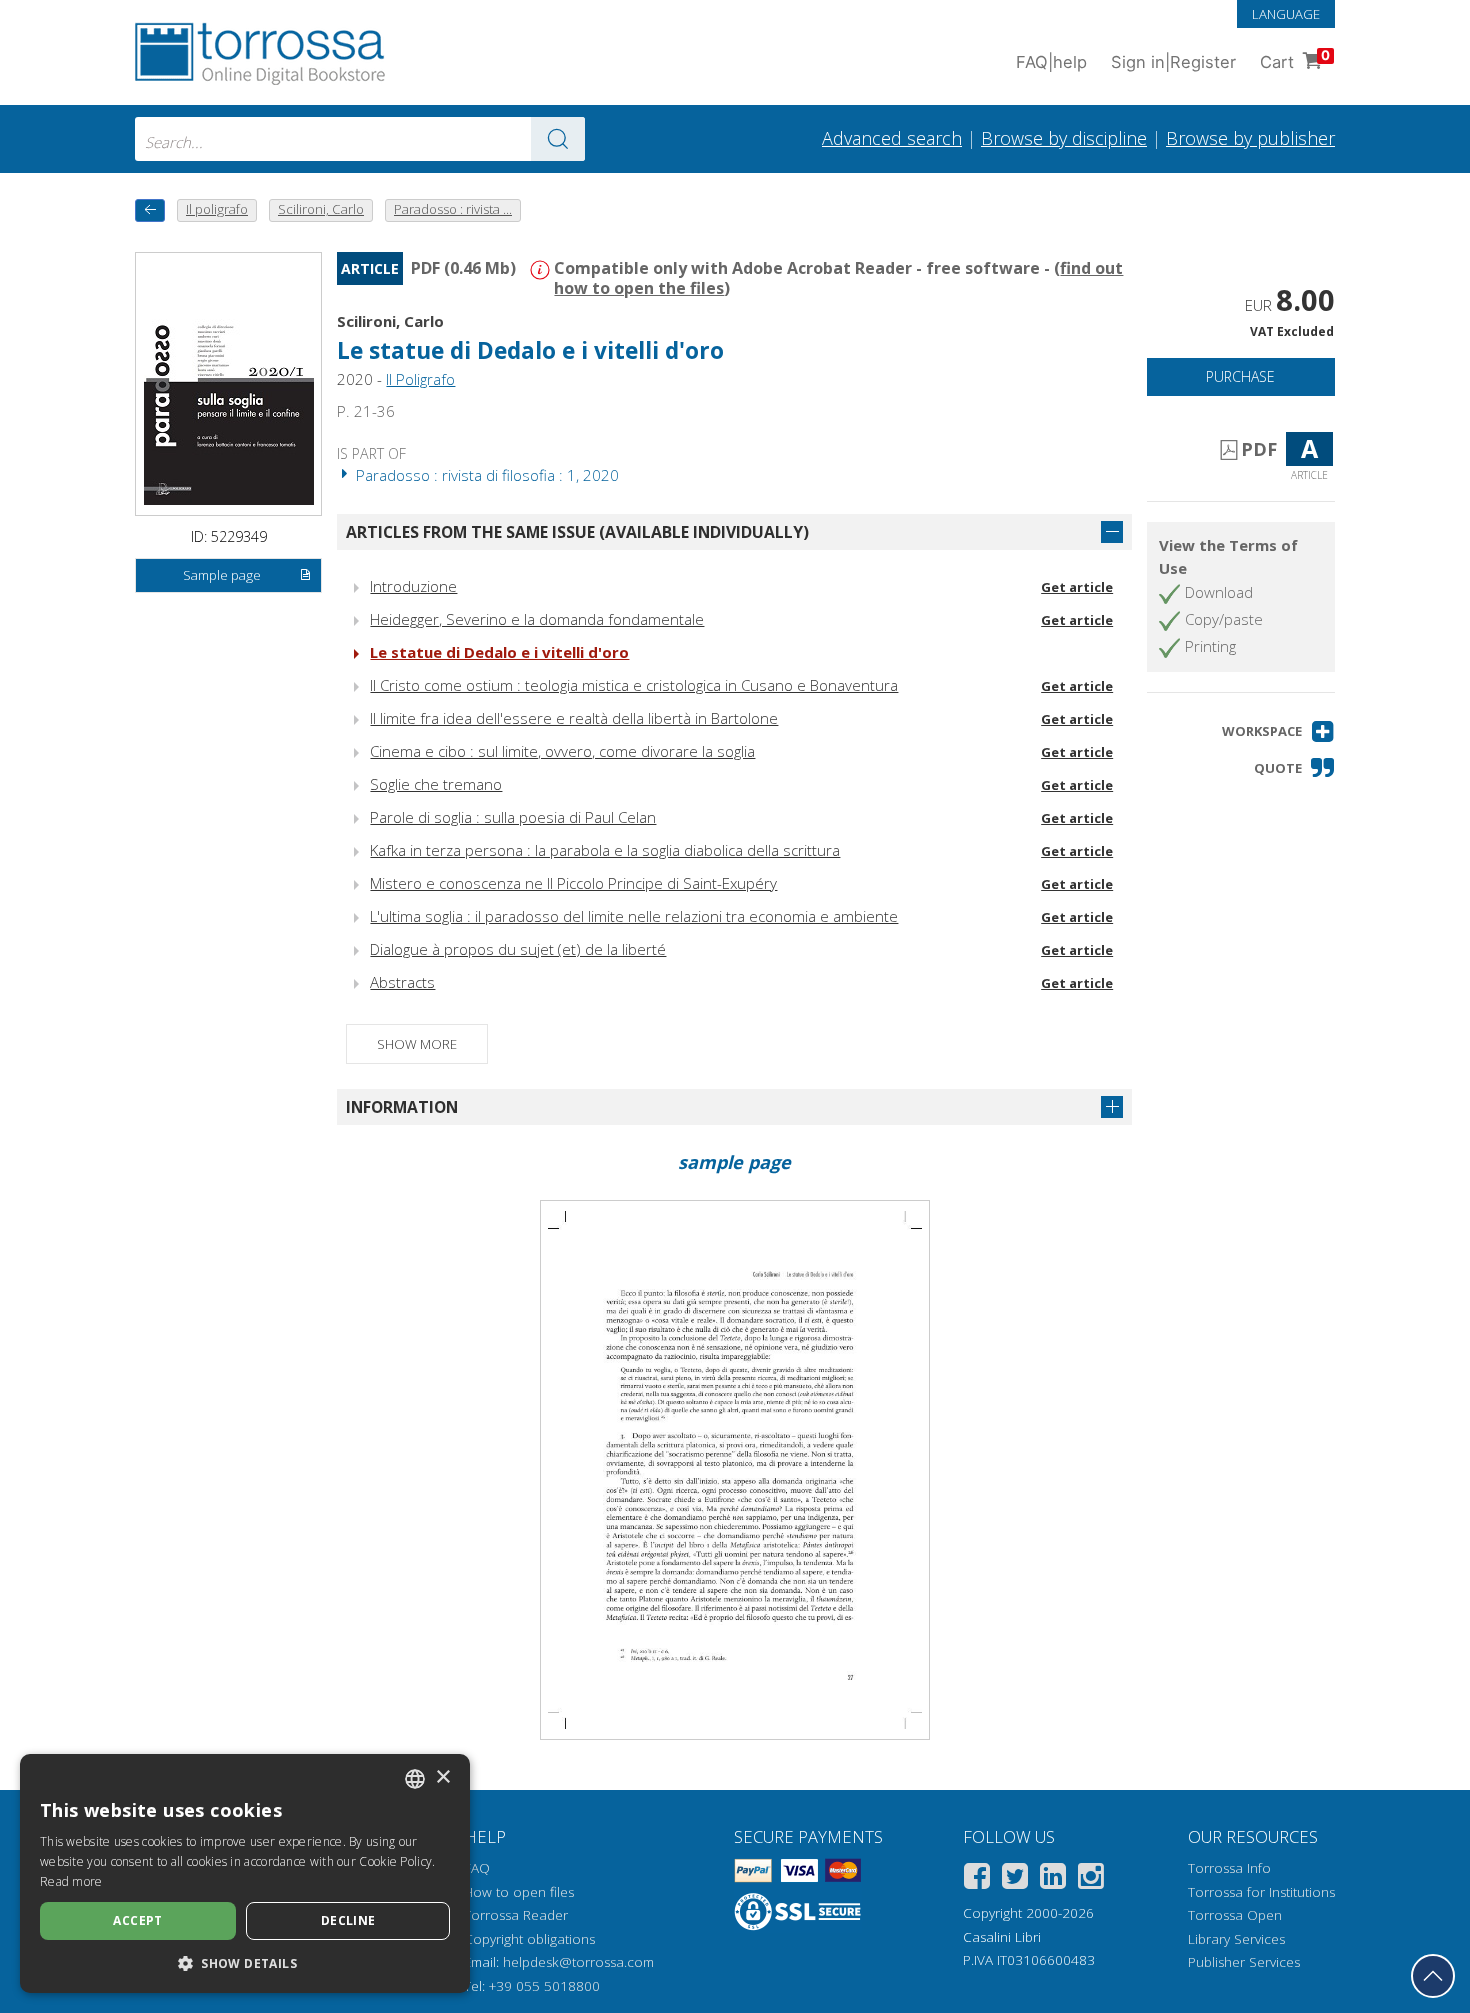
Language (1286, 14)
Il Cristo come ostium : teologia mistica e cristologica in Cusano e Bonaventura (634, 685)
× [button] (442, 1777)
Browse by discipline (1064, 138)
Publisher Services (1244, 1962)
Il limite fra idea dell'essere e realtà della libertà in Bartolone (574, 718)
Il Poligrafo (420, 379)
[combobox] (360, 139)
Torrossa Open (1235, 1915)
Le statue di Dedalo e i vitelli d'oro (499, 652)
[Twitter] (1015, 1879)
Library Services (1236, 1939)
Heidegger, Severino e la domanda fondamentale (537, 619)
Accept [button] (137, 1920)
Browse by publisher (1250, 138)
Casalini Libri (1002, 1937)
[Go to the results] (558, 139)
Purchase (1240, 376)
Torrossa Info (1229, 1868)
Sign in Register (1173, 62)
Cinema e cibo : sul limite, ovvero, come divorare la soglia (562, 751)
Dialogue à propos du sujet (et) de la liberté (518, 949)
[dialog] (245, 1873)
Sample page (222, 575)
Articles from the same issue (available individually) (577, 532)
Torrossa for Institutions (1261, 1892)
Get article (1077, 587)
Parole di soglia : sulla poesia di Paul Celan (513, 817)
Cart (1295, 59)
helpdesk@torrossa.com (578, 1962)
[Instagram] (1091, 1879)
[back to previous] (150, 210)
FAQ (477, 1868)
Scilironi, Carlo (390, 321)
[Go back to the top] (1433, 1976)
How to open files (519, 1892)
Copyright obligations (529, 1939)
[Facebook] (977, 1879)
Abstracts (402, 982)
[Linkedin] (1053, 1879)
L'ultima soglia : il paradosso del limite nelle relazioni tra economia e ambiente (634, 916)
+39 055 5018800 (544, 1986)
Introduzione (413, 586)
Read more (71, 1881)
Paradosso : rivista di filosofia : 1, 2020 (485, 475)
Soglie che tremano (436, 784)
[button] (1278, 731)
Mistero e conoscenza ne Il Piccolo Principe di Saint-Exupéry (573, 883)
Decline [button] (348, 1920)
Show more (417, 1044)
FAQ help (1051, 62)
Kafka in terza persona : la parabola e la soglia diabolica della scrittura (605, 850)
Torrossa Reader (516, 1915)
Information (402, 1107)
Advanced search (892, 138)
